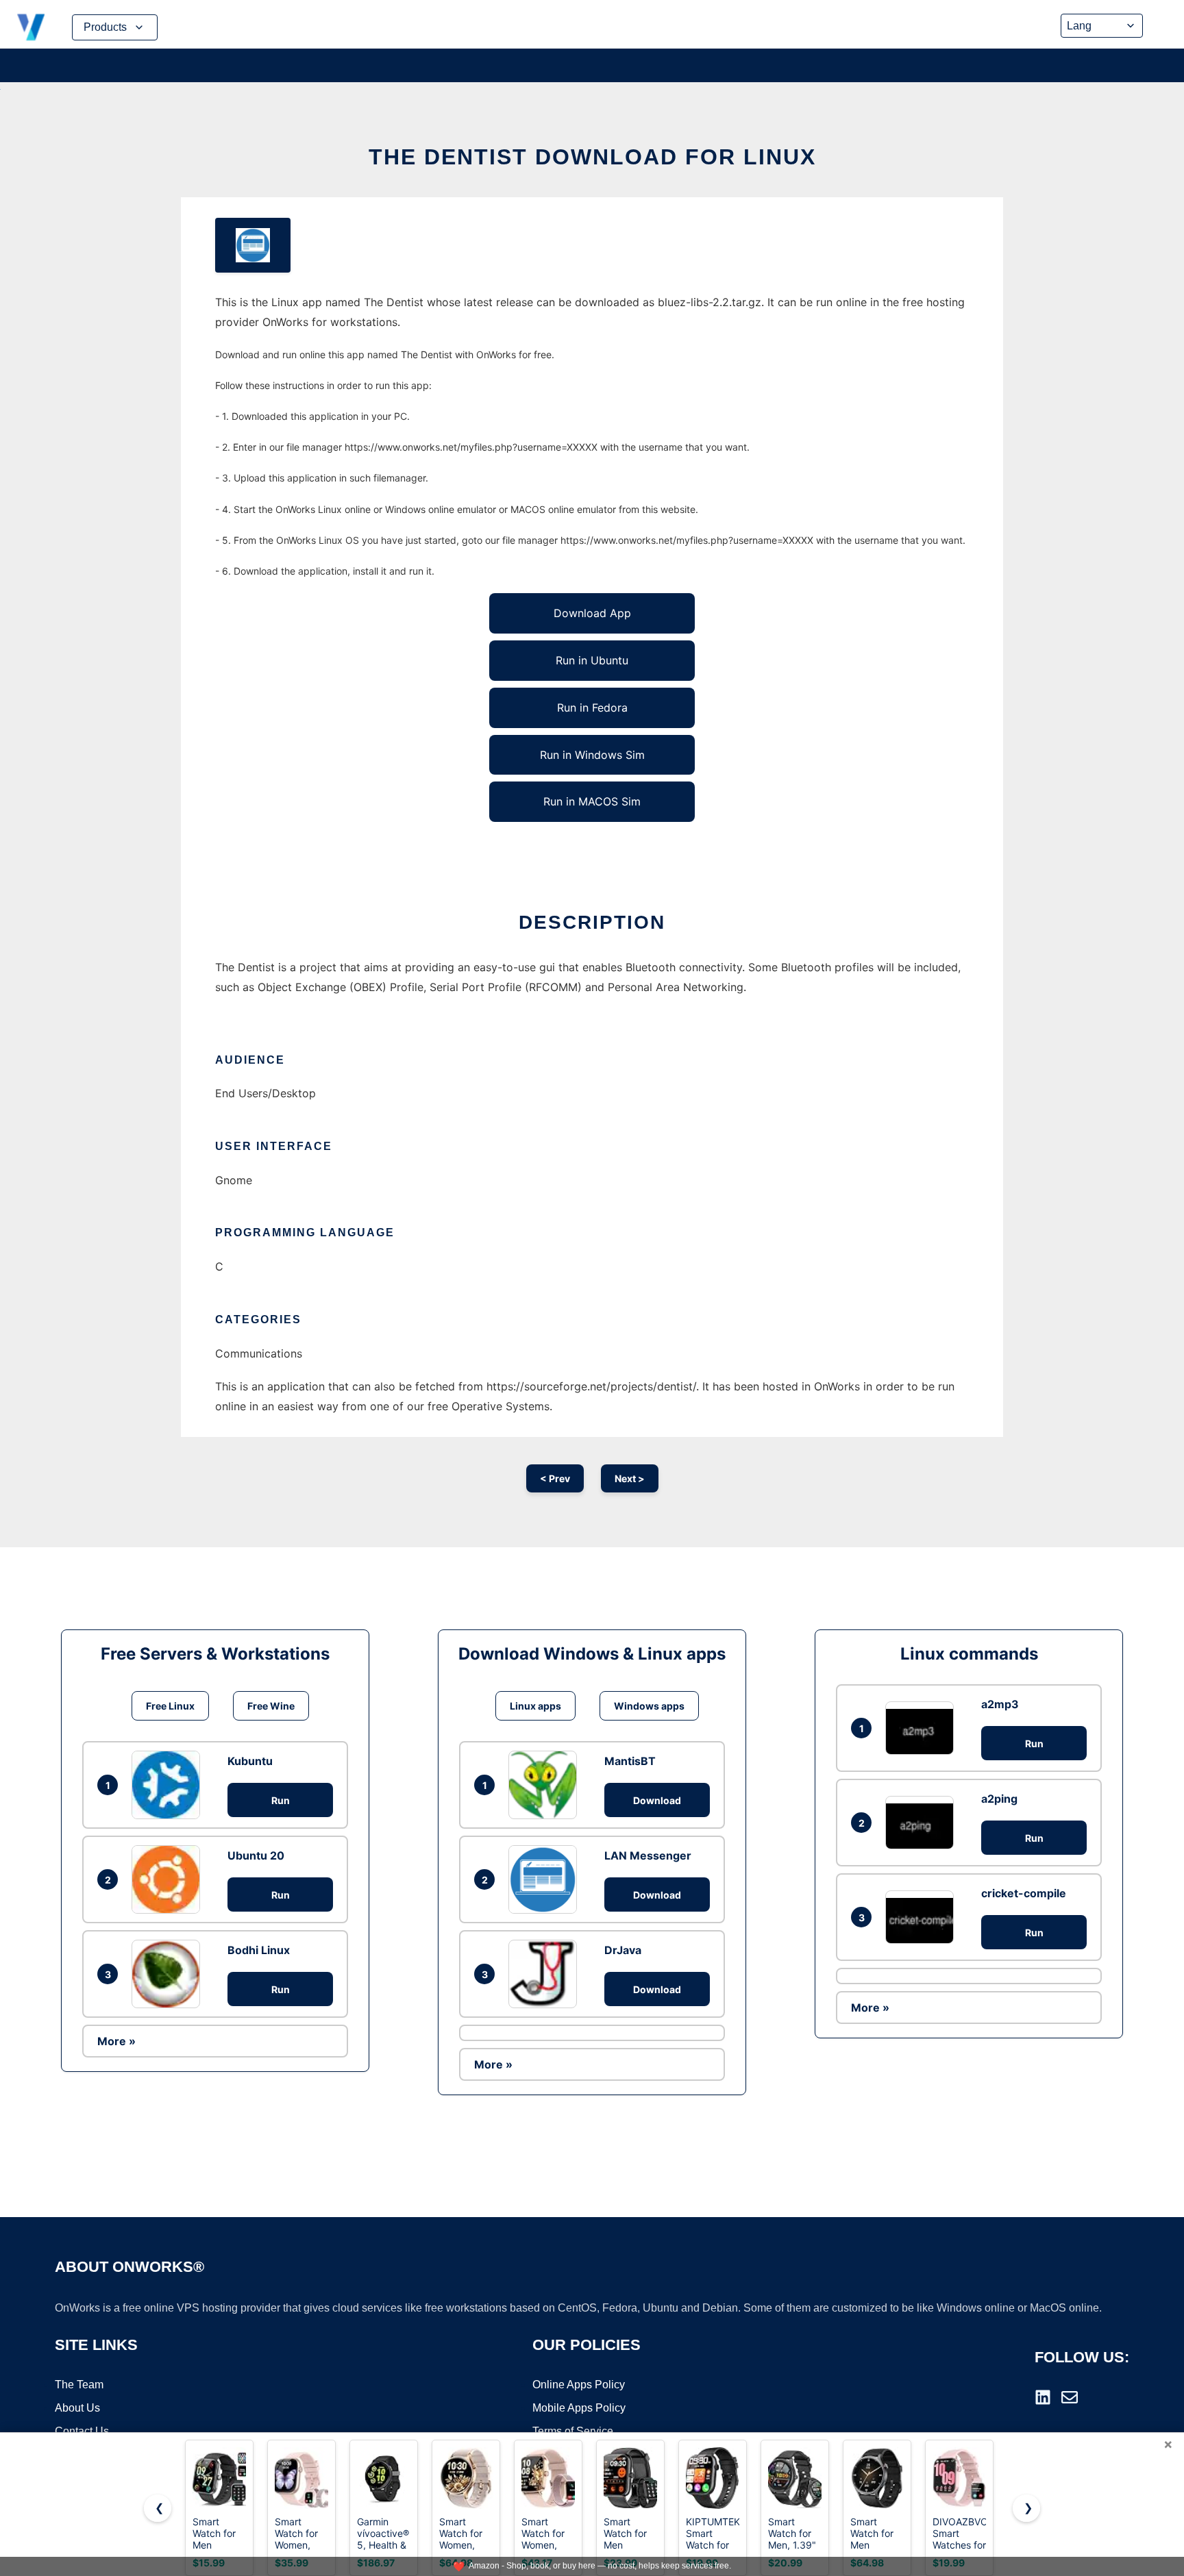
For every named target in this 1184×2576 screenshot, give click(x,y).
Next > (630, 1478)
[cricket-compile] (923, 1917)
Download (657, 1800)
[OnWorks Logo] (31, 27)
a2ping (999, 1799)
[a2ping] (923, 1822)
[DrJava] (546, 1974)
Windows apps (649, 1706)
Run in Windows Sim (592, 755)
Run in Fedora (592, 708)
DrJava (623, 1950)
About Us (77, 2408)
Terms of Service (573, 2431)
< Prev (555, 1478)
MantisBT (630, 1761)
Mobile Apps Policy (579, 2408)
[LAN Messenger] (546, 1879)
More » (116, 2041)
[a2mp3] (923, 1728)
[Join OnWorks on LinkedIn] (1043, 2397)
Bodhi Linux (259, 1950)
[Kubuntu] (169, 1785)
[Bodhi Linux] (169, 1974)
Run (281, 1800)
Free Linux (170, 1706)
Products (105, 27)
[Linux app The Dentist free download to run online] (253, 245)
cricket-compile (1024, 1893)
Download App (592, 613)
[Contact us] (1070, 2397)
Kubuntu (250, 1761)
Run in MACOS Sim (592, 801)
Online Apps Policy (579, 2385)
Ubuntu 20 (256, 1855)
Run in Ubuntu (592, 660)
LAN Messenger (648, 1855)
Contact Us (82, 2431)
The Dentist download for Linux (592, 157)
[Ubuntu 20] (169, 1879)
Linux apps (535, 1706)
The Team (79, 2385)
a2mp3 (1000, 1704)
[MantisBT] (546, 1785)
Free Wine (271, 1706)
